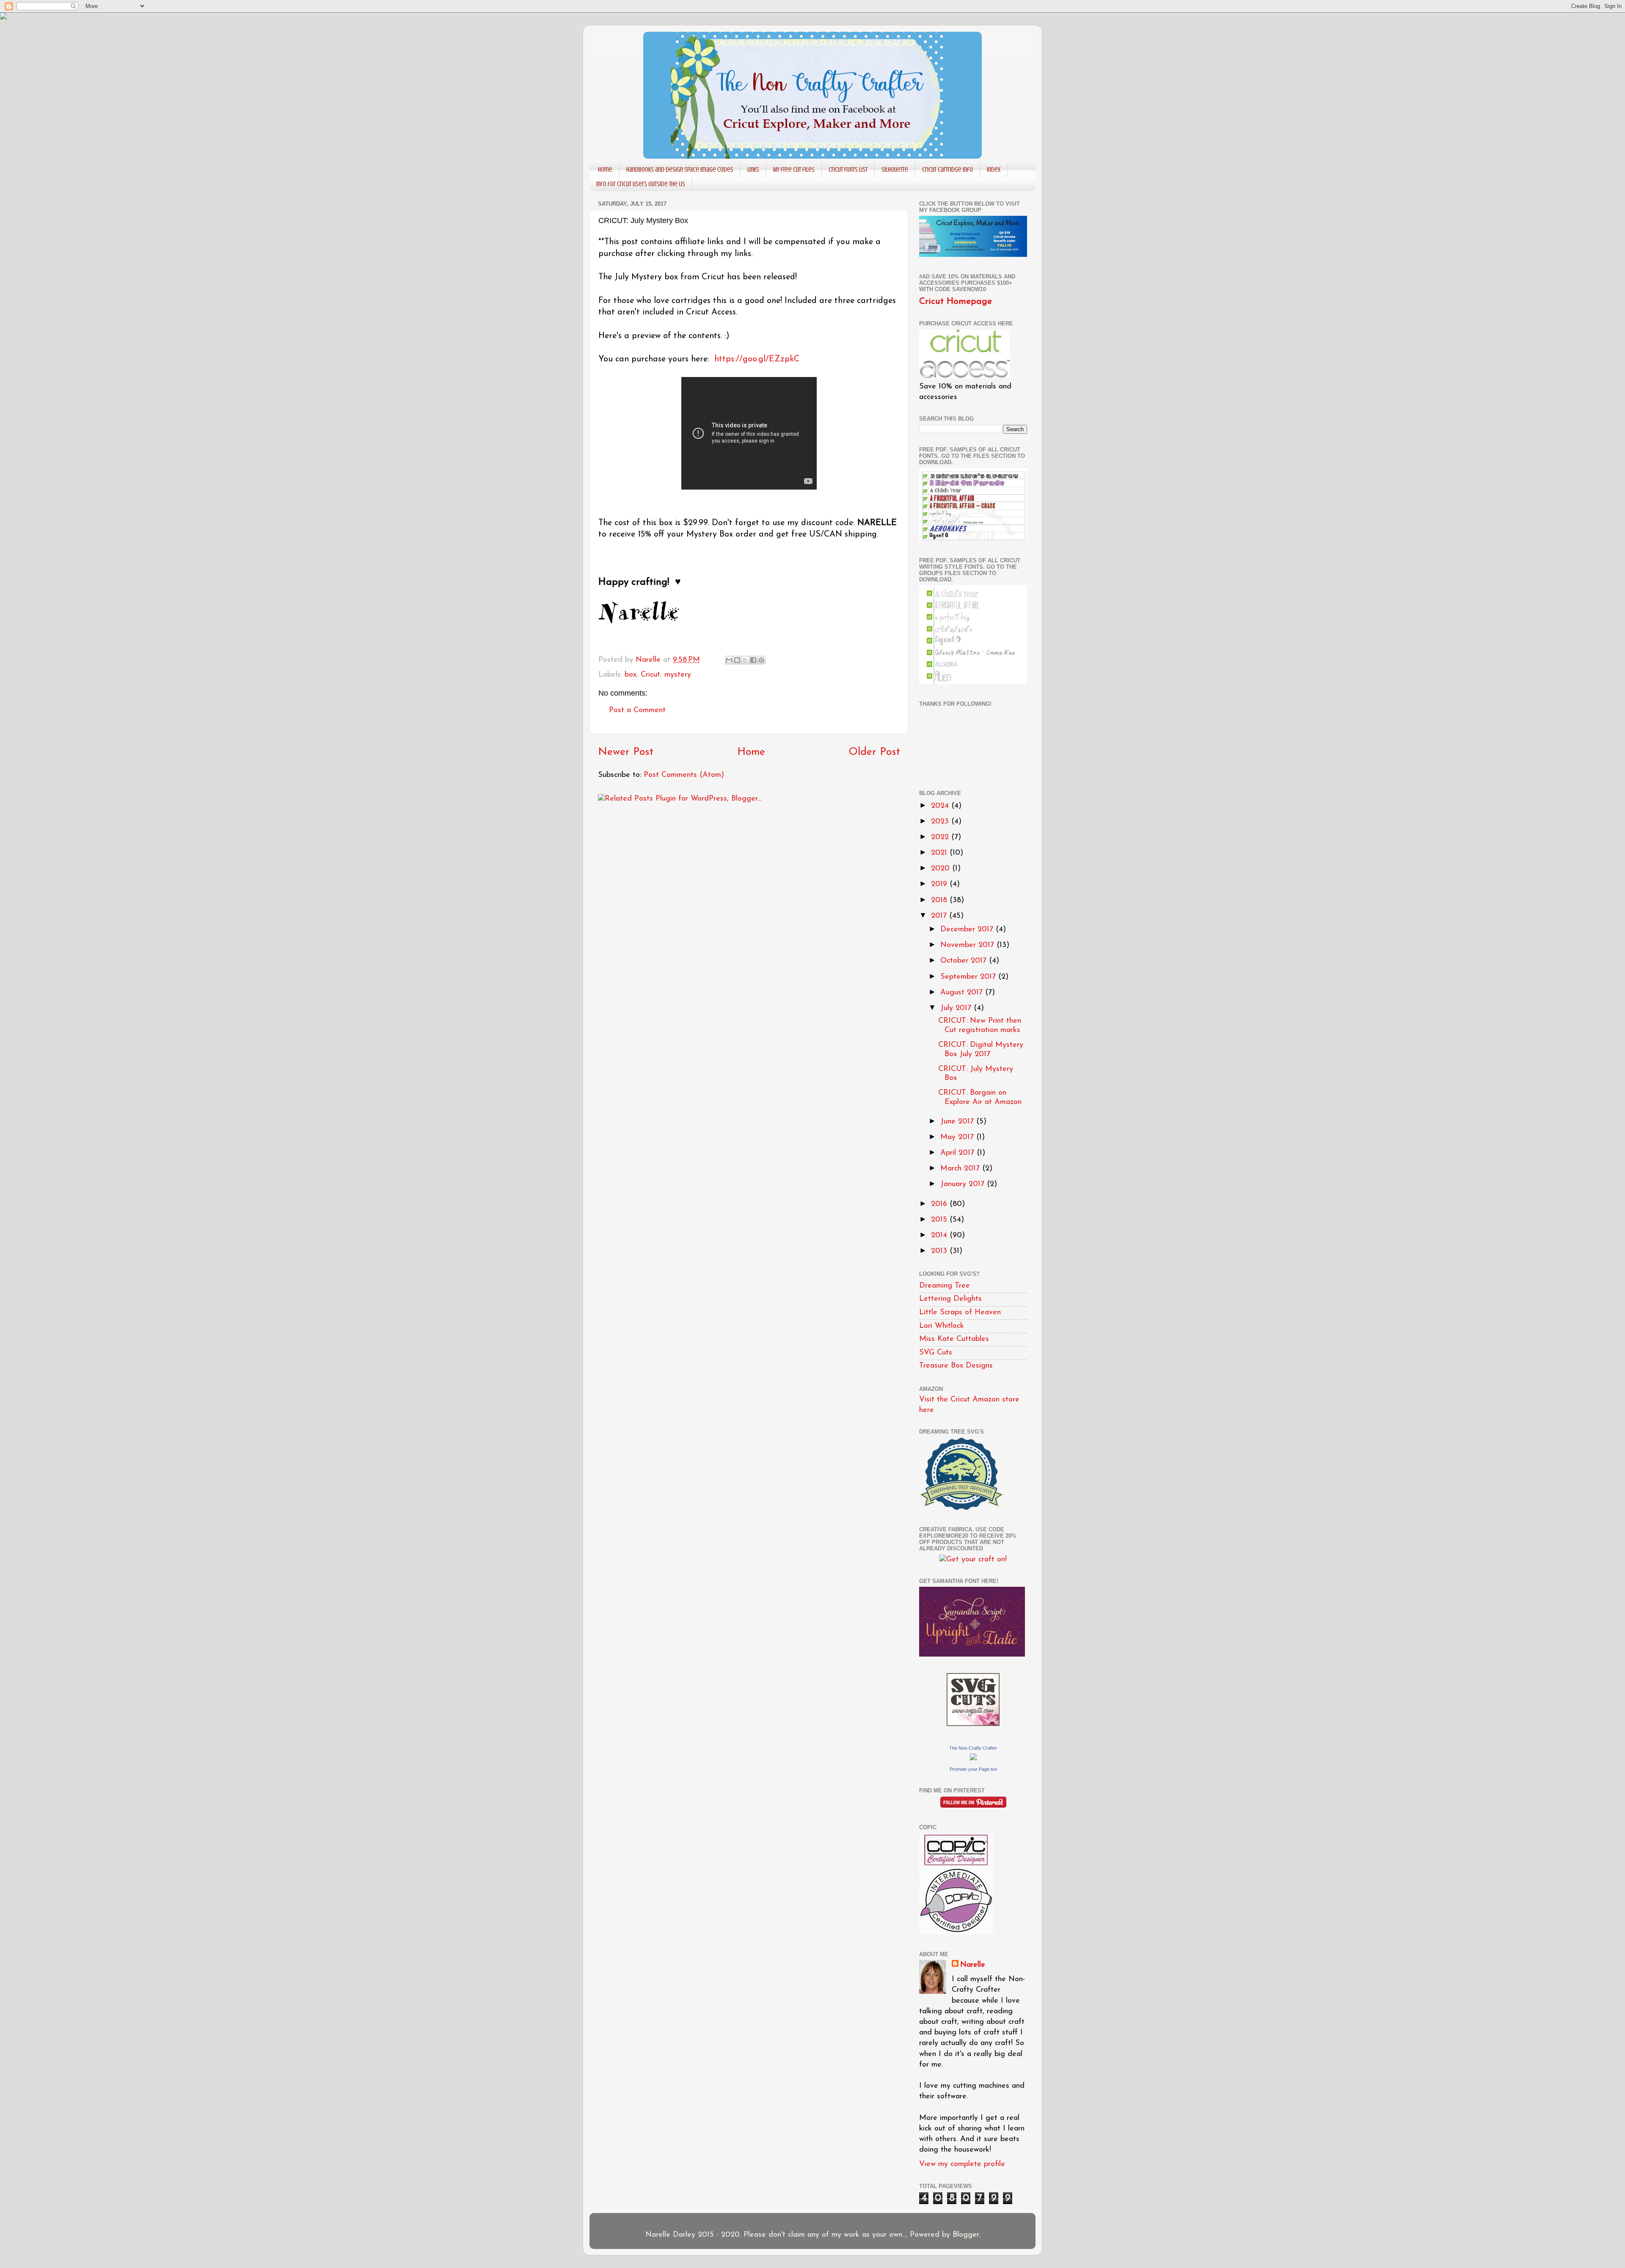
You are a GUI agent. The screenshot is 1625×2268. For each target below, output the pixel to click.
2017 (940, 916)
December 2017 (968, 930)
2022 (941, 837)
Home (605, 170)
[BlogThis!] (737, 660)
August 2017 (963, 993)
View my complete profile (962, 2164)
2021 (940, 853)
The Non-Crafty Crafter (973, 1748)
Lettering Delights (950, 1299)
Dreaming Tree (945, 1286)
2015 (940, 1220)
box (631, 675)
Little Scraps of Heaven (960, 1313)
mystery (678, 675)
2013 (940, 1251)
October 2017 (965, 961)
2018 (940, 900)
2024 (941, 806)
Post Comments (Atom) (684, 775)
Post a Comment (637, 710)
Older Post (874, 752)
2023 (941, 822)
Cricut (650, 675)
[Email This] (729, 660)
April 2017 (958, 1153)
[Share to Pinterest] (761, 660)
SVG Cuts (936, 1353)
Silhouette (895, 170)
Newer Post (626, 752)
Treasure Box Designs (956, 1366)
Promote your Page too (973, 1769)
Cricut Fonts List (848, 170)
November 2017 (968, 945)
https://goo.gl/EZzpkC (757, 359)
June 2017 (958, 1122)
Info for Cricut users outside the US (641, 184)
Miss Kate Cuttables (954, 1339)
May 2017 (958, 1137)
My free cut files (794, 170)
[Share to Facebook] (753, 660)
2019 (940, 884)
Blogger (966, 2235)
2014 (940, 1236)
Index (994, 170)
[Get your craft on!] (973, 1560)
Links (753, 170)
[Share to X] (745, 660)
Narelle (973, 1965)
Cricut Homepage (956, 301)
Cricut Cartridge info (947, 170)
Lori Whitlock (942, 1326)
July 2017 (957, 1008)
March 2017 (961, 1169)
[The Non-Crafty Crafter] (973, 1759)
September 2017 (969, 977)
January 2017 (964, 1184)
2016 (940, 1204)
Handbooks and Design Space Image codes (680, 170)
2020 (942, 869)
